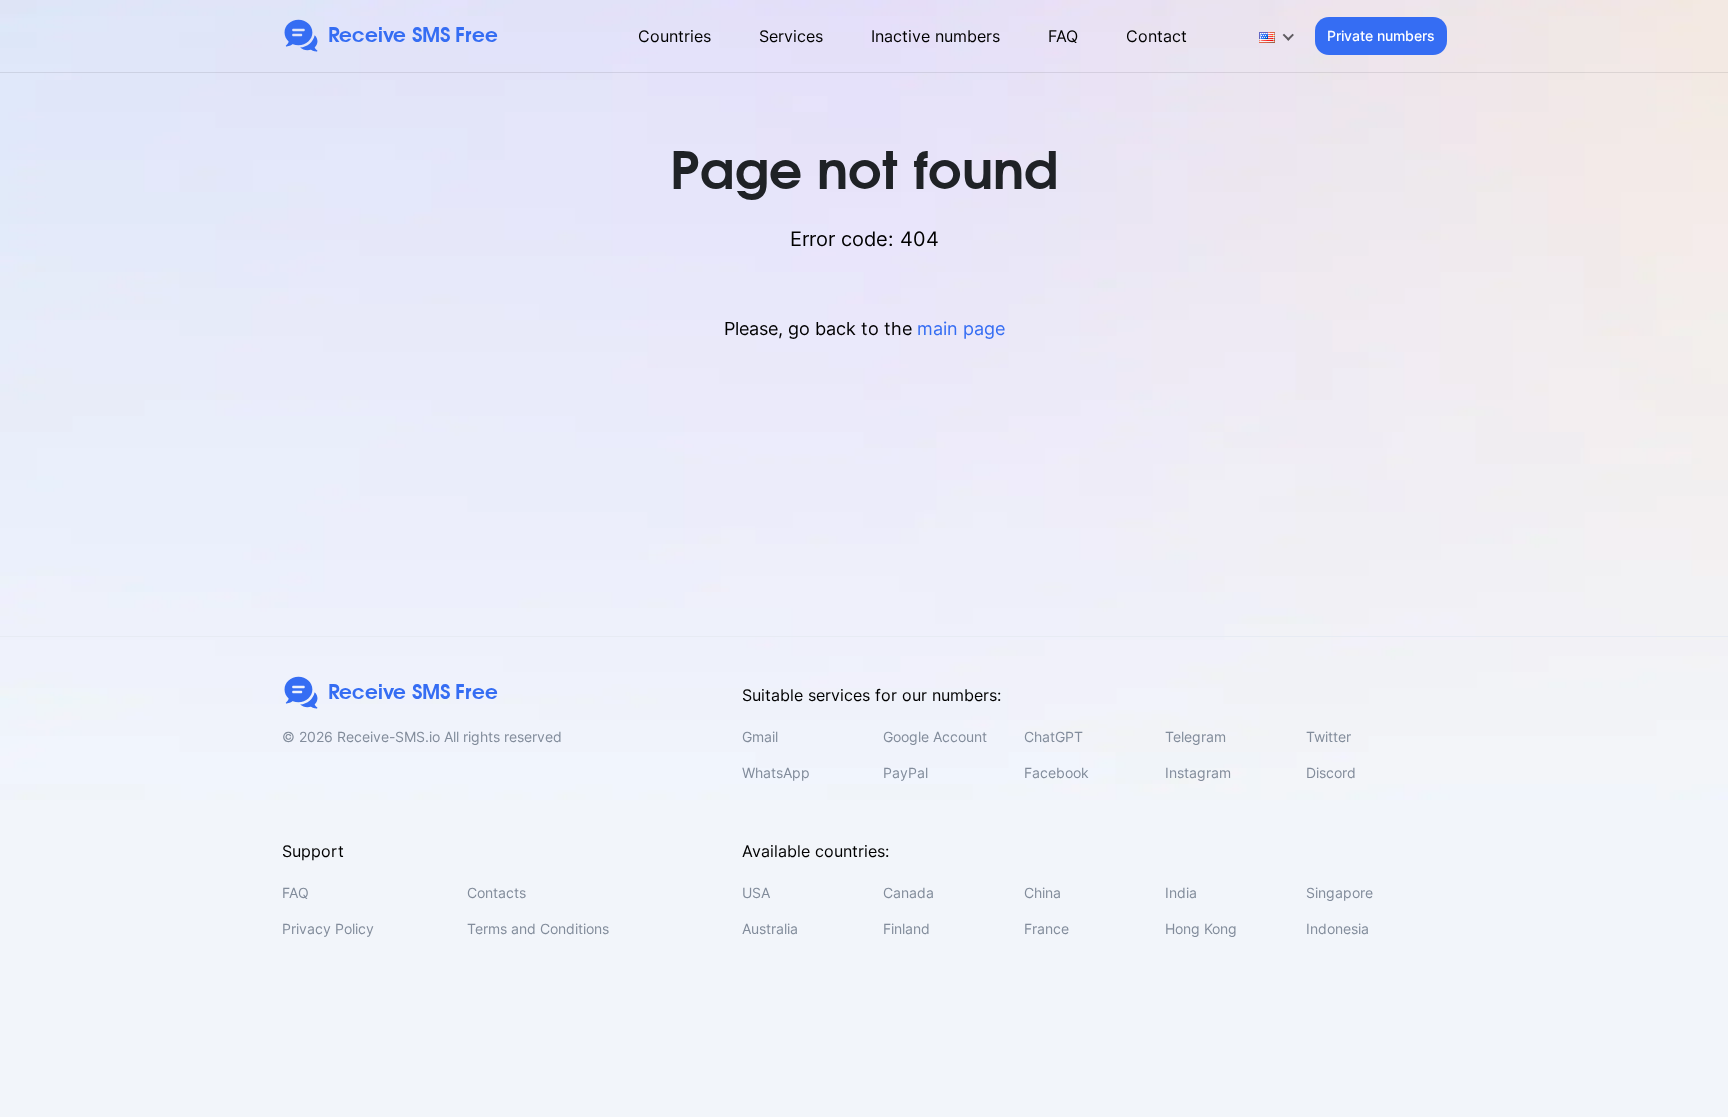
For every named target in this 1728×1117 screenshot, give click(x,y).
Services (791, 36)
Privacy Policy (328, 928)
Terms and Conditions (538, 928)
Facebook (1056, 772)
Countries (674, 36)
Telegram (1195, 736)
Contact (1156, 36)
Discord (1331, 772)
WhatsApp (776, 772)
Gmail (760, 736)
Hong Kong (1201, 928)
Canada (908, 892)
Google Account (935, 736)
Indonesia (1337, 928)
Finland (906, 928)
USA (756, 892)
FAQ (1063, 36)
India (1181, 892)
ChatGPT (1053, 736)
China (1042, 892)
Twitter (1328, 736)
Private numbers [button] (1381, 35)
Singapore (1339, 892)
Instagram (1198, 772)
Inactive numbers (935, 36)
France (1046, 928)
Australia (770, 928)
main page (961, 328)
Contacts (496, 892)
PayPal (905, 772)
